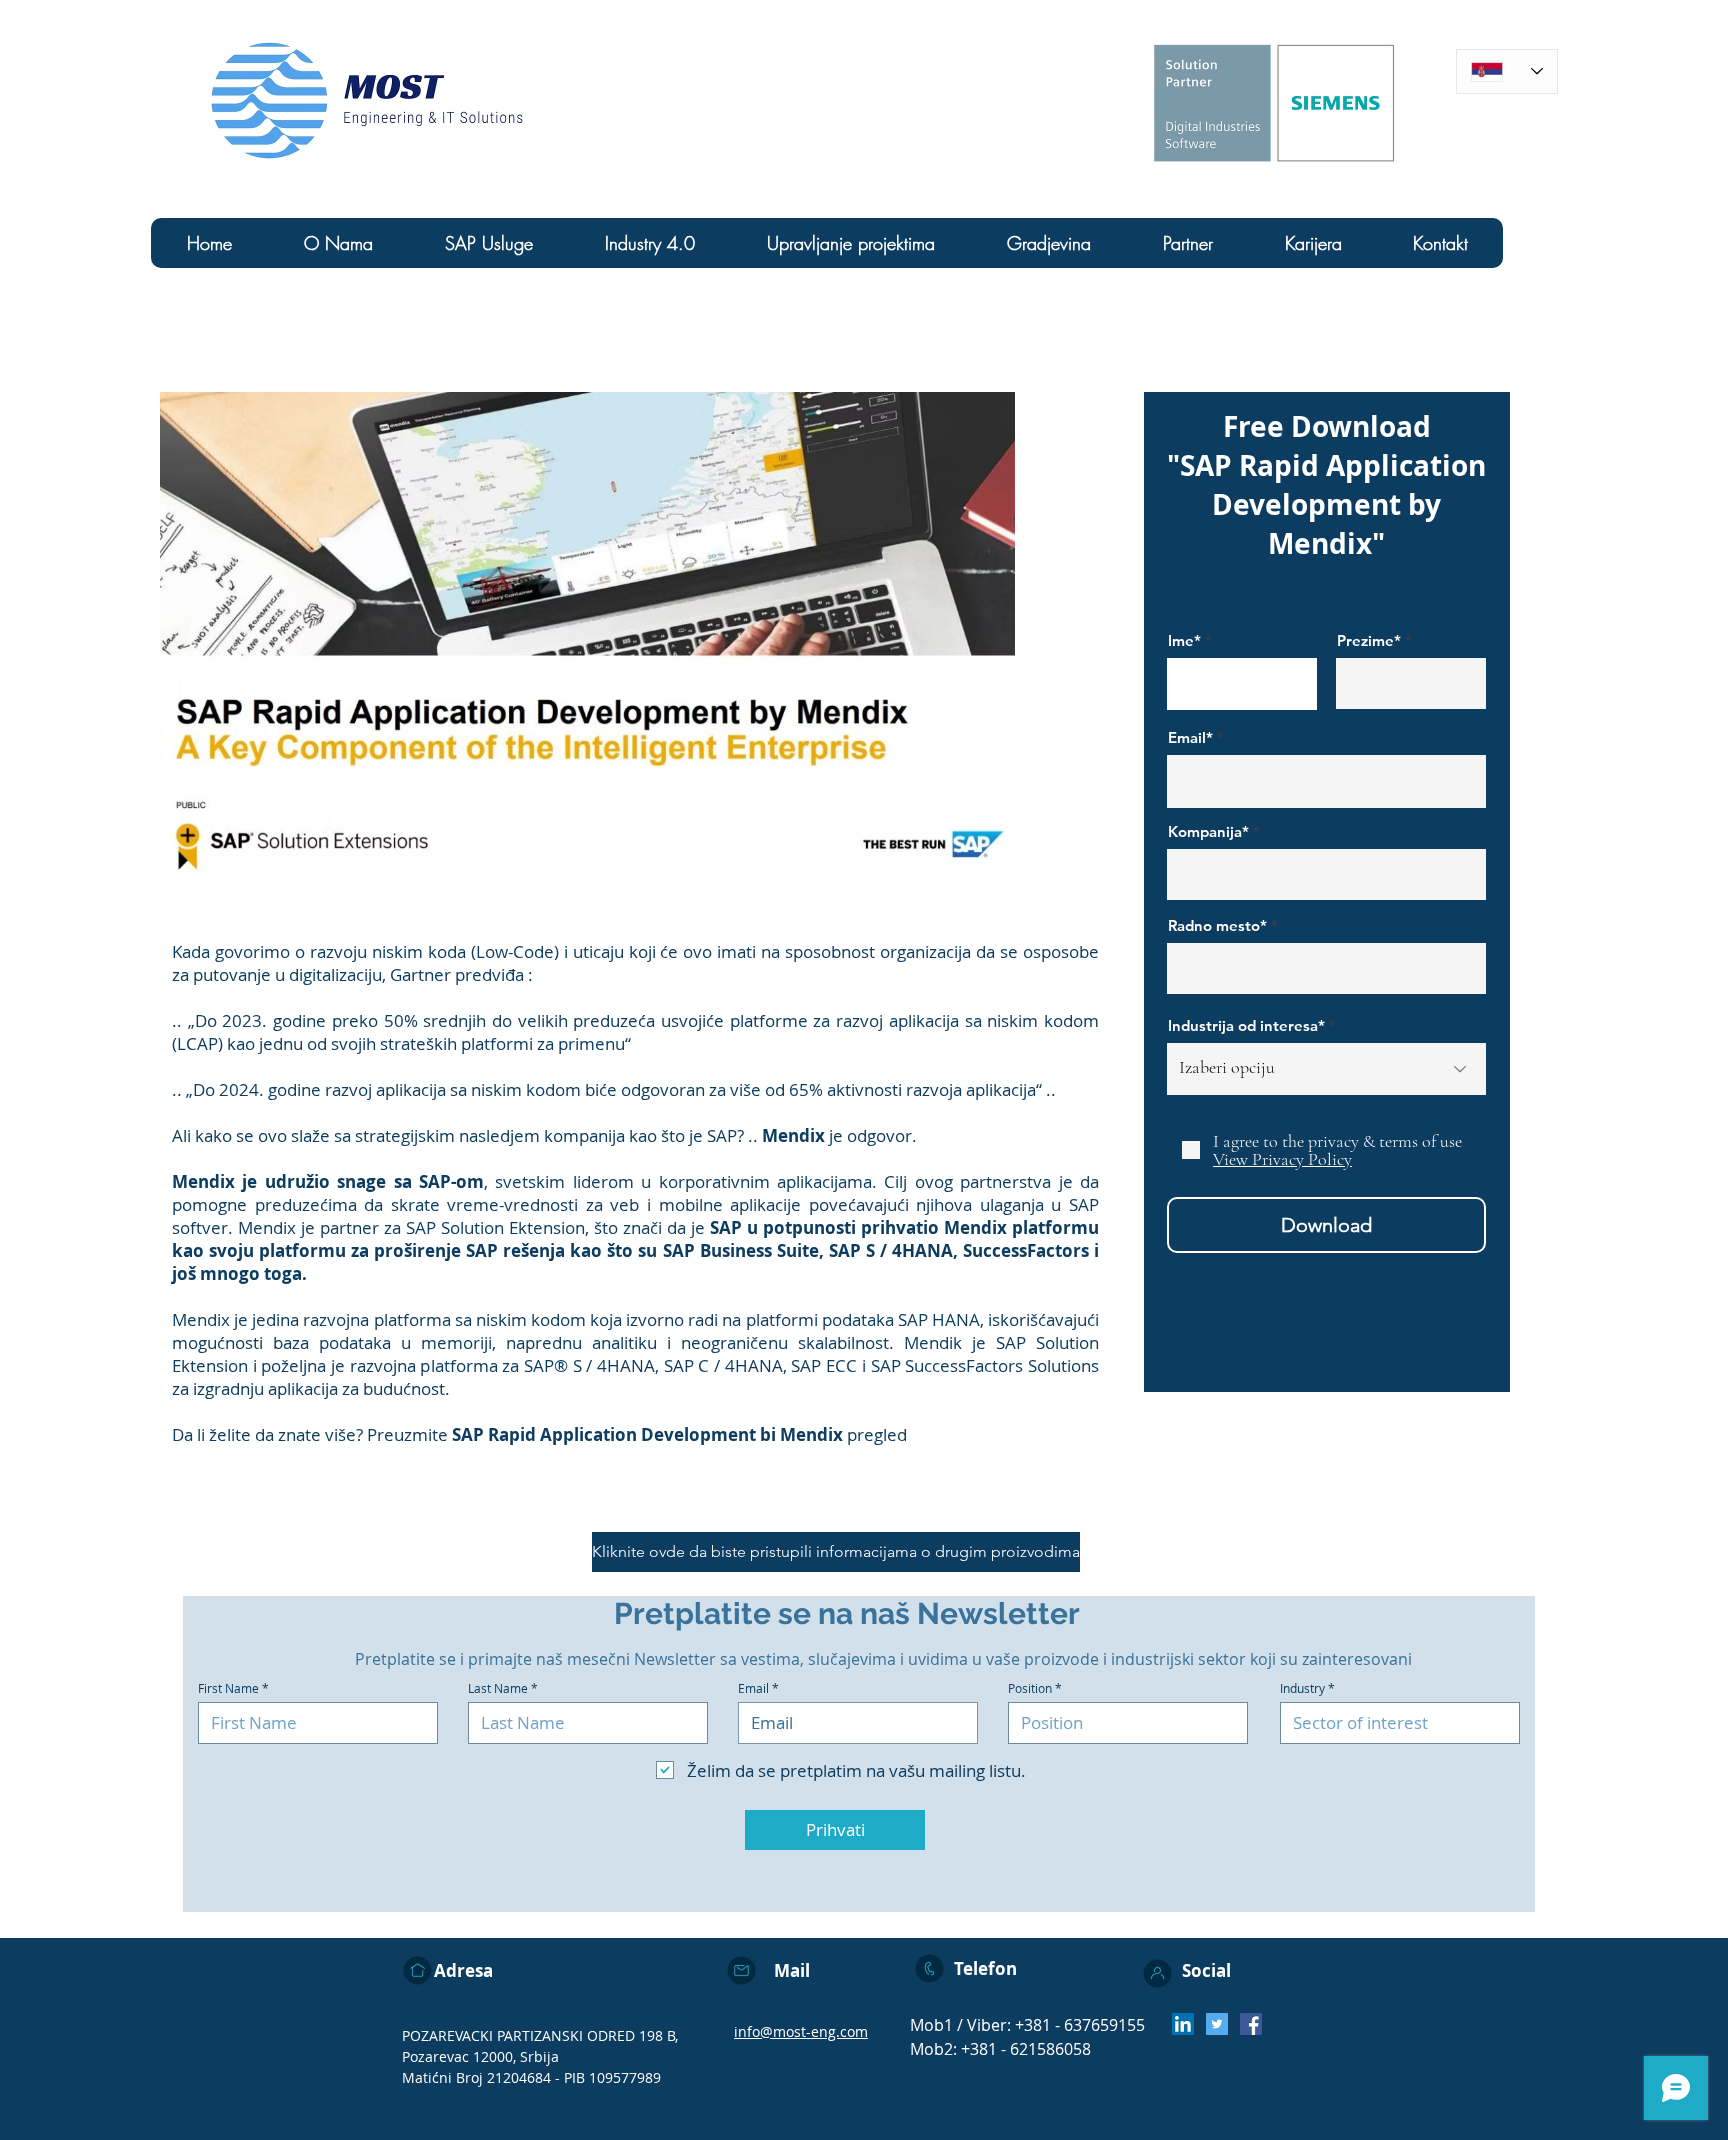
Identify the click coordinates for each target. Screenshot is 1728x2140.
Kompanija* (1208, 831)
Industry (1302, 1688)
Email (753, 1688)
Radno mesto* (1217, 925)
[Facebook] (1251, 2024)
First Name (228, 1688)
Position (1030, 1688)
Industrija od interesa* (1246, 1025)
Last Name (498, 1688)
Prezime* (1369, 640)
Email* (1190, 737)
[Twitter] (1217, 2024)
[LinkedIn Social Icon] (1183, 2024)
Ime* (1184, 640)
